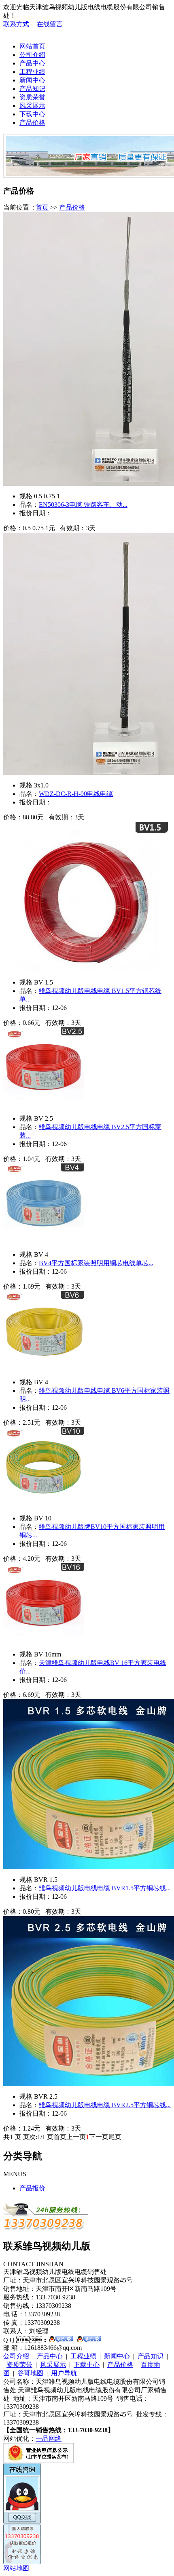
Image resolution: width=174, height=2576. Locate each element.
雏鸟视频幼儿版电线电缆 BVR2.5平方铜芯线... (105, 2105)
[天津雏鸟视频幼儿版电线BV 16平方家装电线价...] (44, 1642)
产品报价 (32, 2188)
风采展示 (32, 106)
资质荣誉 (32, 97)
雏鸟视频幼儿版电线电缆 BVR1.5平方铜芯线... (105, 1888)
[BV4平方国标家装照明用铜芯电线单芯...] (44, 1242)
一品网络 (49, 2438)
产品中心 (32, 63)
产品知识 (32, 89)
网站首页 (32, 46)
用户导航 (64, 2373)
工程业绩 (32, 72)
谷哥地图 (30, 2373)
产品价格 (32, 123)
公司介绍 (32, 55)
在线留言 (50, 24)
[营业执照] (38, 2461)
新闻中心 (32, 80)
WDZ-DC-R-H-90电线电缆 (76, 794)
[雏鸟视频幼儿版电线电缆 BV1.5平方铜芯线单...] (86, 970)
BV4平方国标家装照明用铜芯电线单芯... (96, 1263)
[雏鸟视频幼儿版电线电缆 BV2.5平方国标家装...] (44, 1106)
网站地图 (16, 2568)
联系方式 (16, 24)
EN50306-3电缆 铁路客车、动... (83, 505)
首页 (42, 207)
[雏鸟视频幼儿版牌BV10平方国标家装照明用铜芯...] (44, 1506)
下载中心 (32, 114)
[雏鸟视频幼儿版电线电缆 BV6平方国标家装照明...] (44, 1370)
